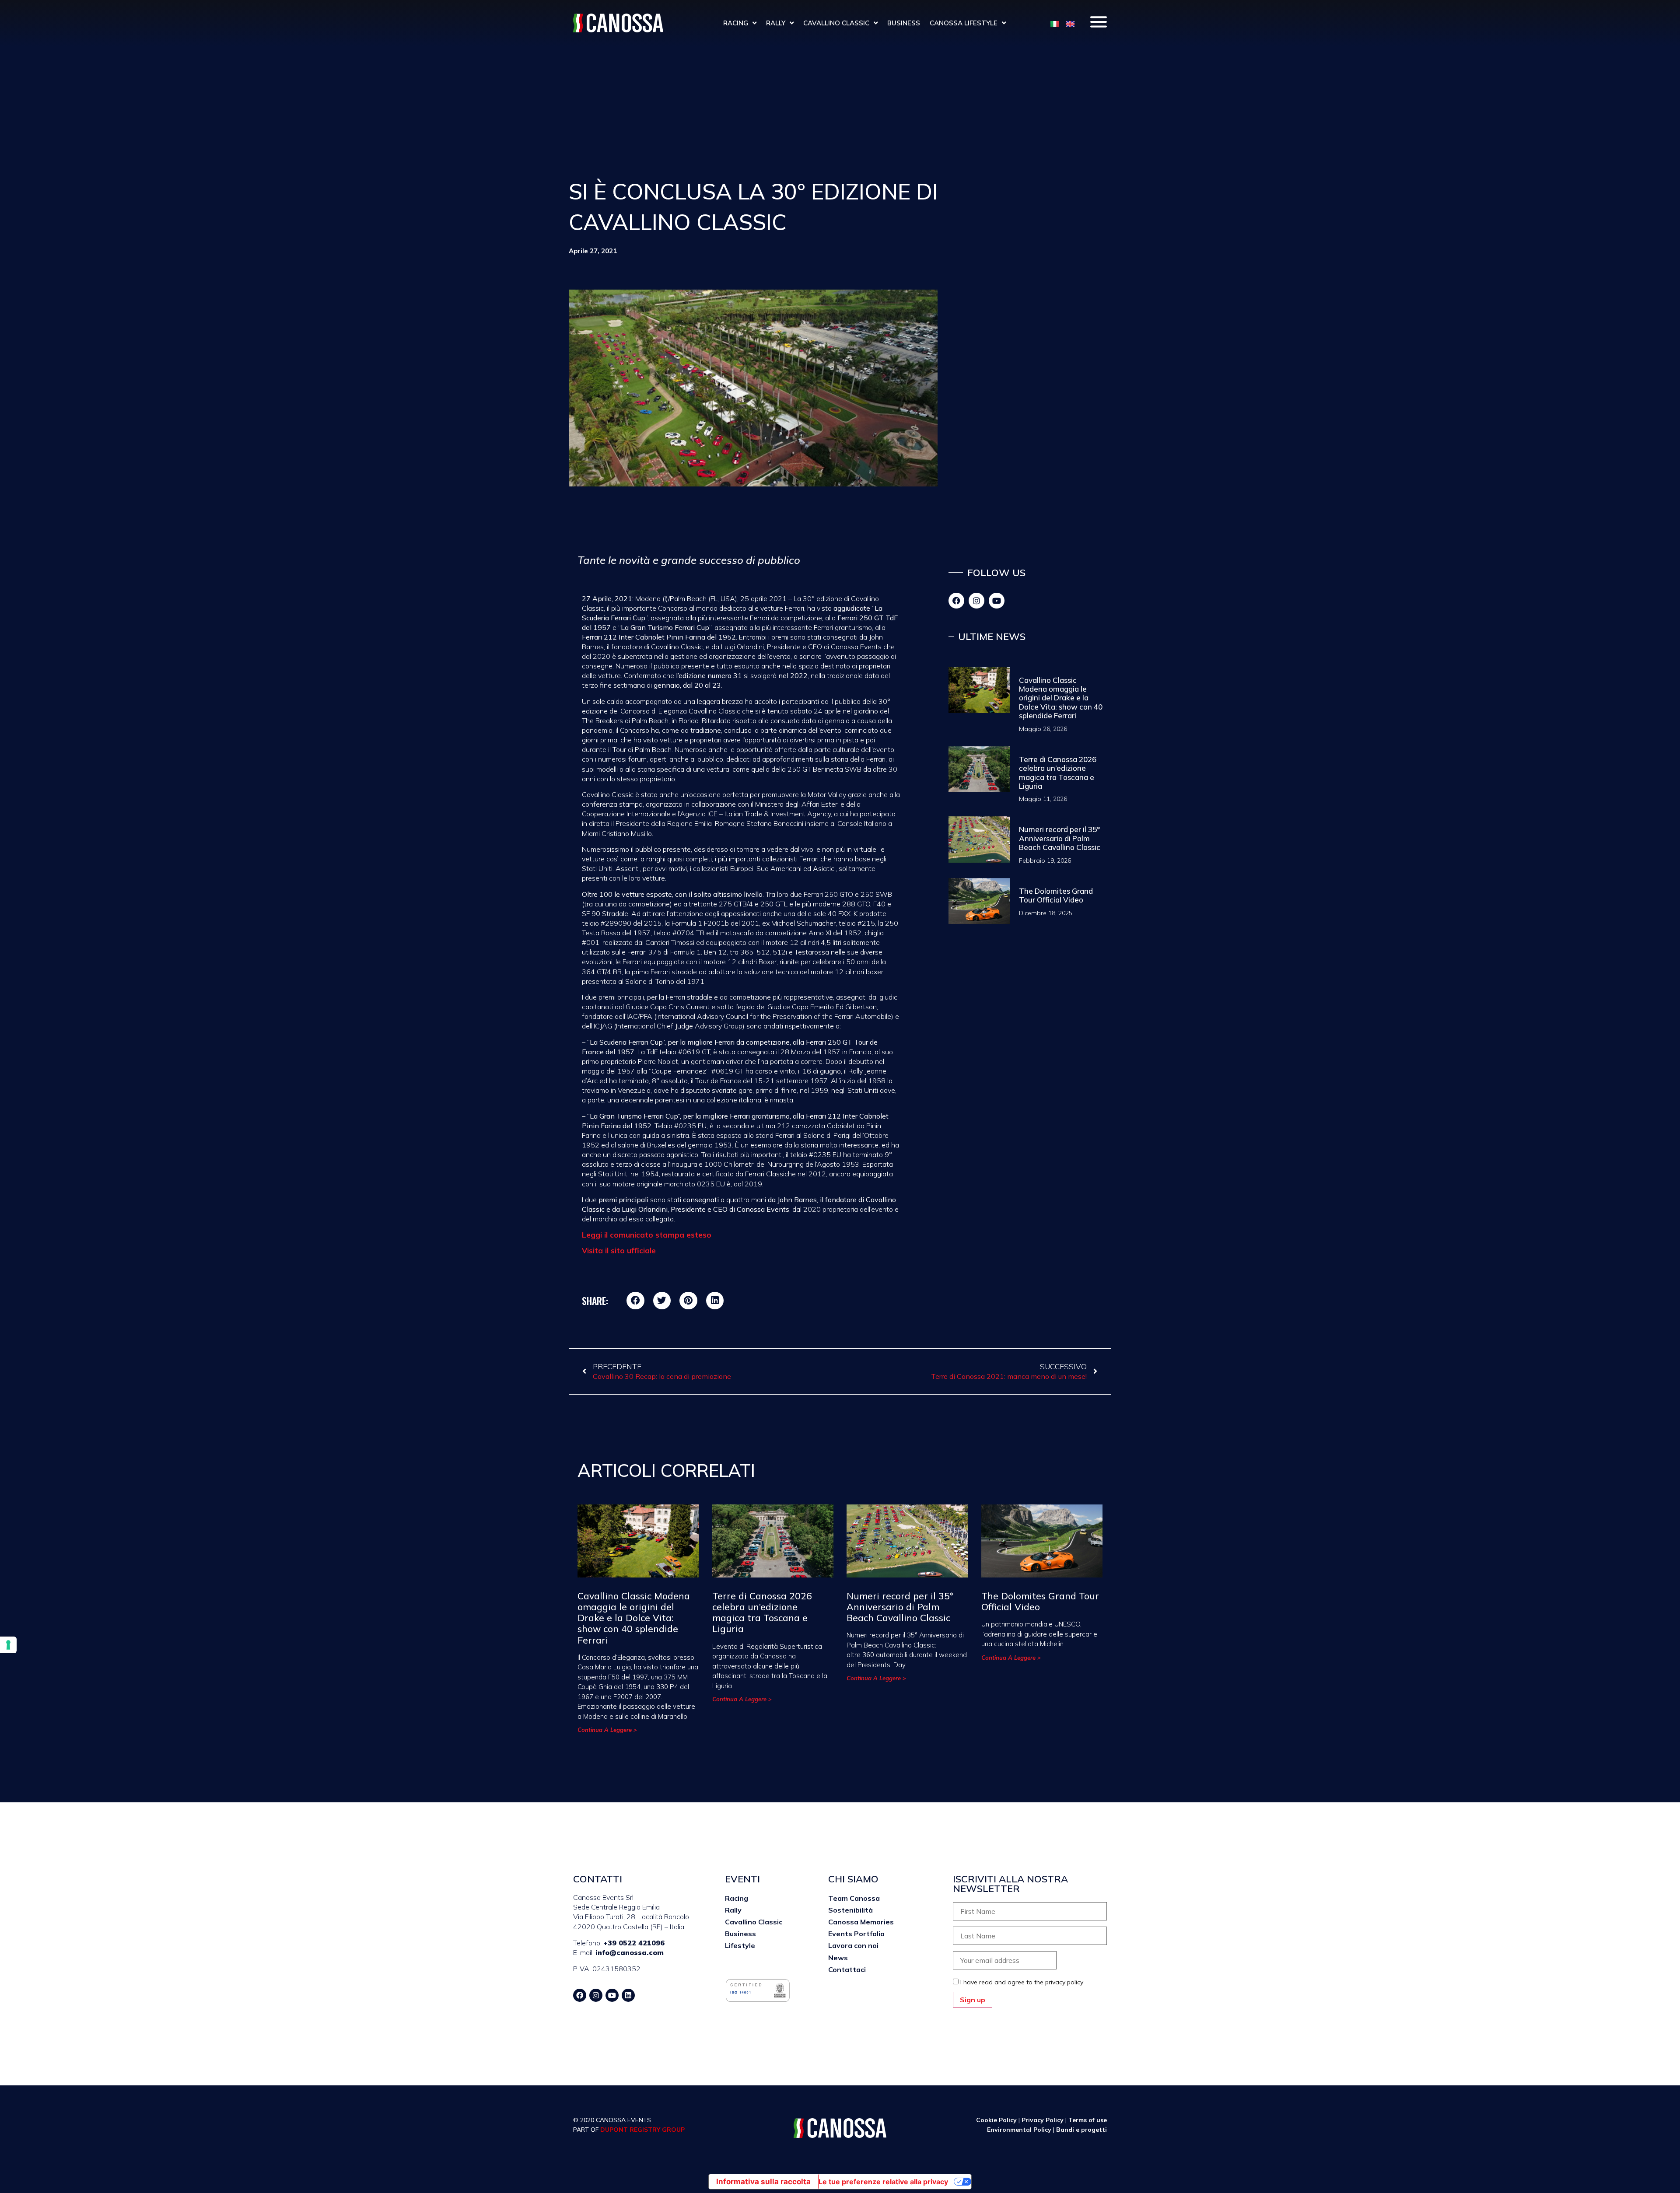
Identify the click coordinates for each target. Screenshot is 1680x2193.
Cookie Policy (996, 2120)
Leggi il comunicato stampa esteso (648, 1235)
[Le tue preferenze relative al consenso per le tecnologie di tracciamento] (8, 1645)
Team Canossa (854, 1898)
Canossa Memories (861, 1922)
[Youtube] (997, 601)
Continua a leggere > (607, 1730)
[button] (635, 1301)
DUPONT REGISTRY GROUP (642, 2130)
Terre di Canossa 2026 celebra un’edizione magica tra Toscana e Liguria (1058, 773)
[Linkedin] (628, 1995)
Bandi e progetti (1081, 2130)
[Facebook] (956, 601)
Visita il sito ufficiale (619, 1250)
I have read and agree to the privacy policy (1022, 1982)
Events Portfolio (856, 1934)
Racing (736, 23)
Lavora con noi (853, 1945)
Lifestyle (740, 1945)
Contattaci (847, 1969)
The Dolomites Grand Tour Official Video (1056, 895)
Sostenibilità (850, 1910)
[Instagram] (976, 601)
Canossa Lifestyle (964, 23)
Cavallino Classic (836, 23)
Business (904, 23)
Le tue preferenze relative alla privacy (883, 2182)
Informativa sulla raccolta (763, 2182)
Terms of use (1088, 2120)
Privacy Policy (1043, 2120)
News (838, 1958)
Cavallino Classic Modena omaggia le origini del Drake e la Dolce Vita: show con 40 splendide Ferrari (1061, 698)
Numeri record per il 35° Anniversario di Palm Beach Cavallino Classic (1060, 838)
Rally (776, 23)
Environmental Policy (1020, 2130)
